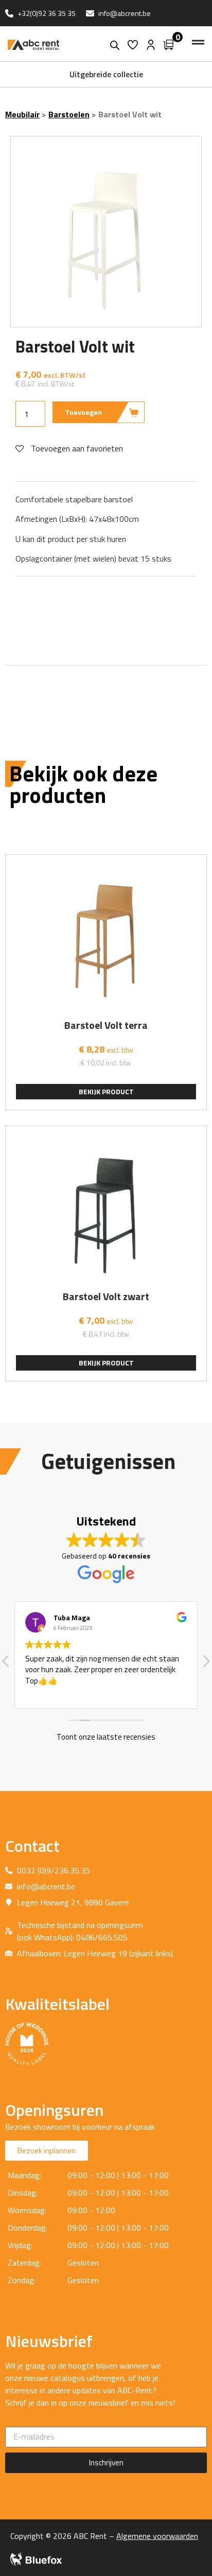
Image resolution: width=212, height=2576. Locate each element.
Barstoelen (69, 114)
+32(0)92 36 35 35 (47, 13)
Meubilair (22, 114)
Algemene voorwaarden (157, 2536)
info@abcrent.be (125, 13)
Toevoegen (84, 412)
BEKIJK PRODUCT (106, 1091)
